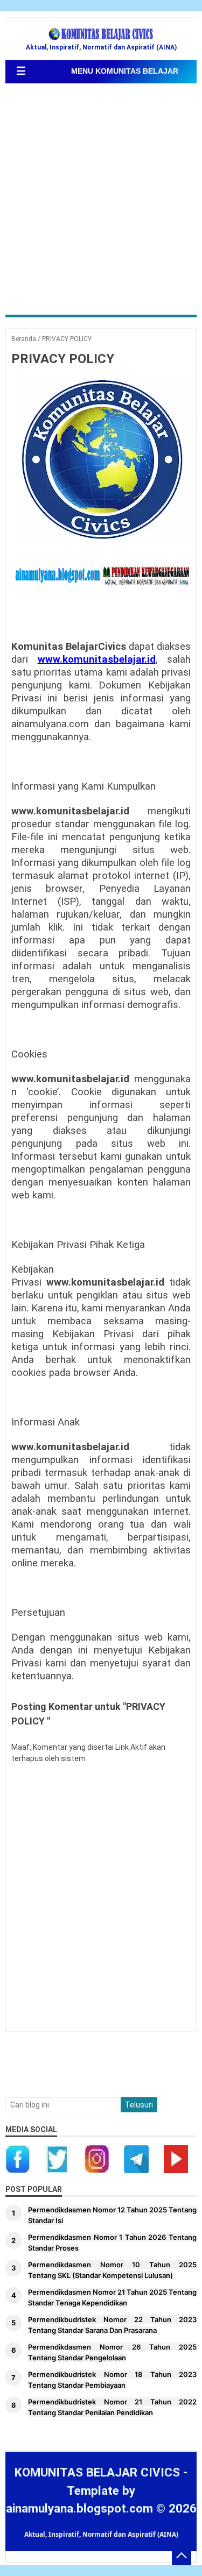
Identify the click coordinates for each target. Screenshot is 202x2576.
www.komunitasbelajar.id (97, 659)
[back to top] (182, 2556)
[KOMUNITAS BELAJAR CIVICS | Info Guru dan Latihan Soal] (101, 34)
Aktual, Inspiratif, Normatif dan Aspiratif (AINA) (101, 2534)
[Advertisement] (101, 200)
